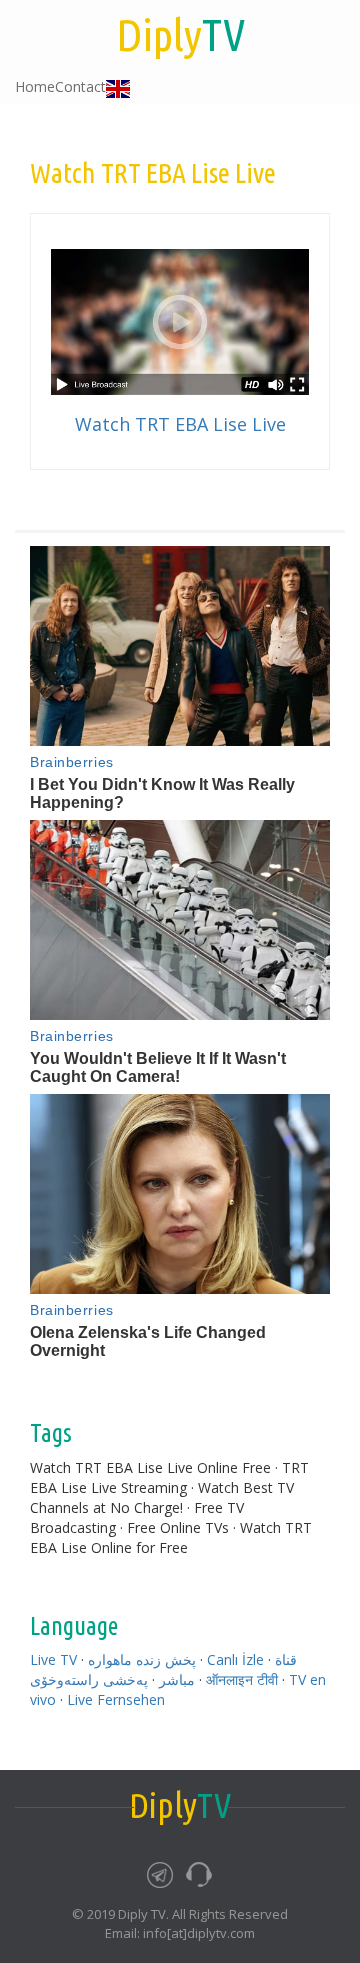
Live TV (53, 1659)
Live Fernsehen (116, 1699)
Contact (80, 86)
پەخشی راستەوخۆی (89, 1679)
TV (180, 34)
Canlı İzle (235, 1659)
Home (35, 86)
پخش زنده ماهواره (142, 1659)
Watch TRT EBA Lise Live (180, 424)
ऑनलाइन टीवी (242, 1679)
